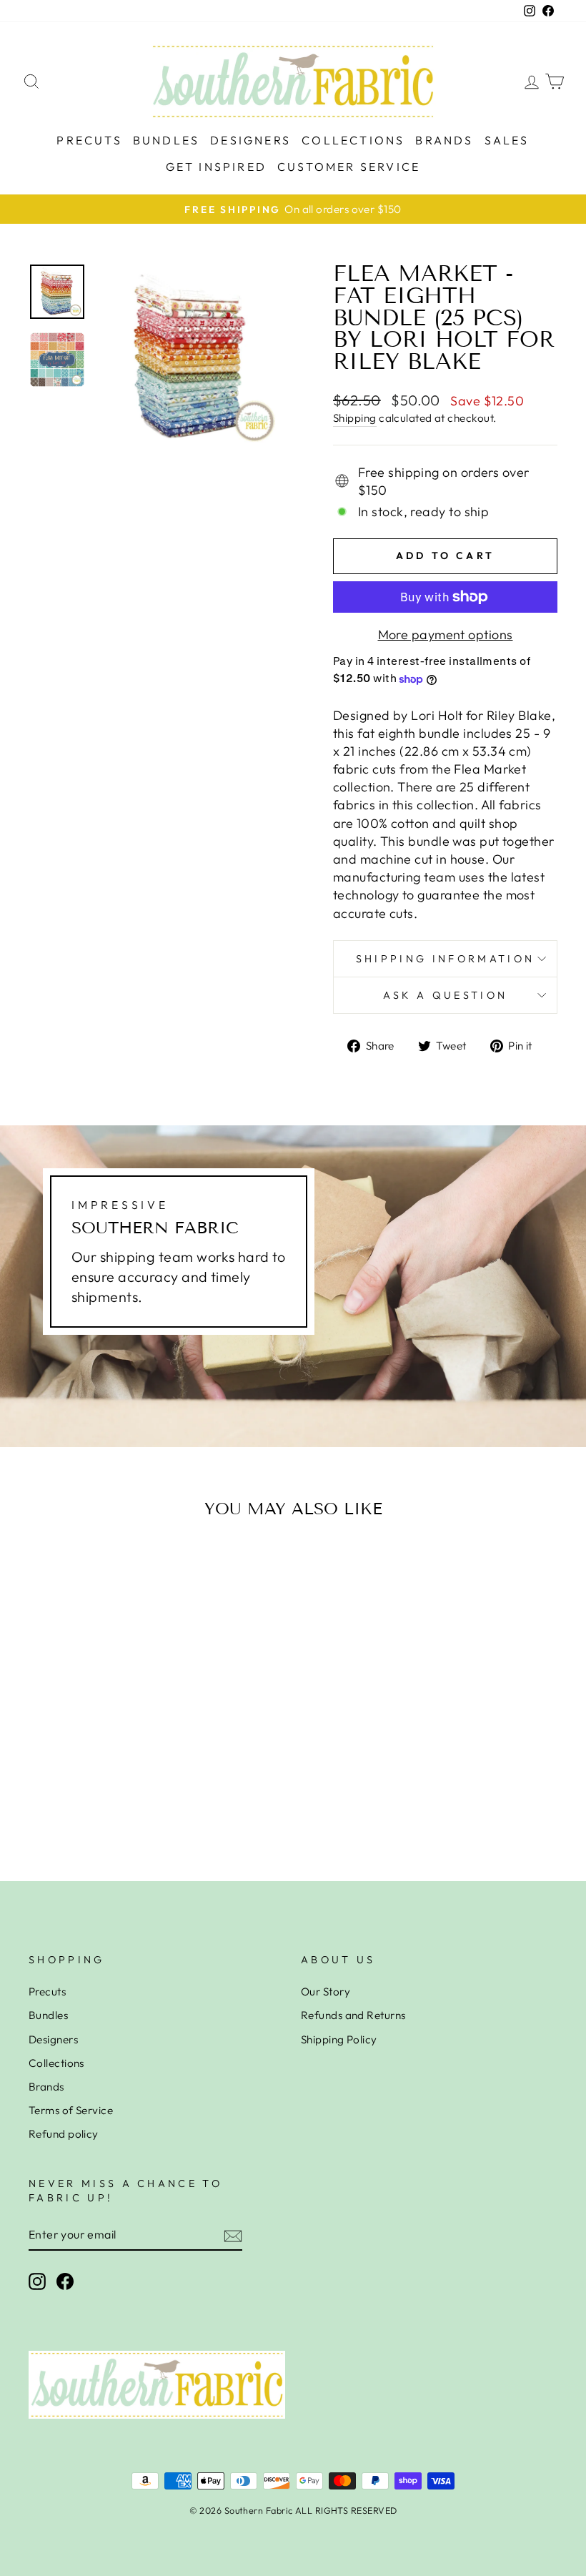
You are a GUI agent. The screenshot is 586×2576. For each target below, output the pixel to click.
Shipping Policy (339, 2039)
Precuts (89, 140)
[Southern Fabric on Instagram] (37, 2281)
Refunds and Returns (353, 2015)
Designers (250, 140)
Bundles (166, 140)
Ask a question (445, 995)
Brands (444, 140)
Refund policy (64, 2134)
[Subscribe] (233, 2235)
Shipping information (445, 959)
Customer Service (349, 167)
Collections (353, 140)
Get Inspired (216, 167)
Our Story (326, 1992)
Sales (507, 140)
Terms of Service (71, 2110)
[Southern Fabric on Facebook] (65, 2281)
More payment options (446, 635)
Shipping (355, 418)
